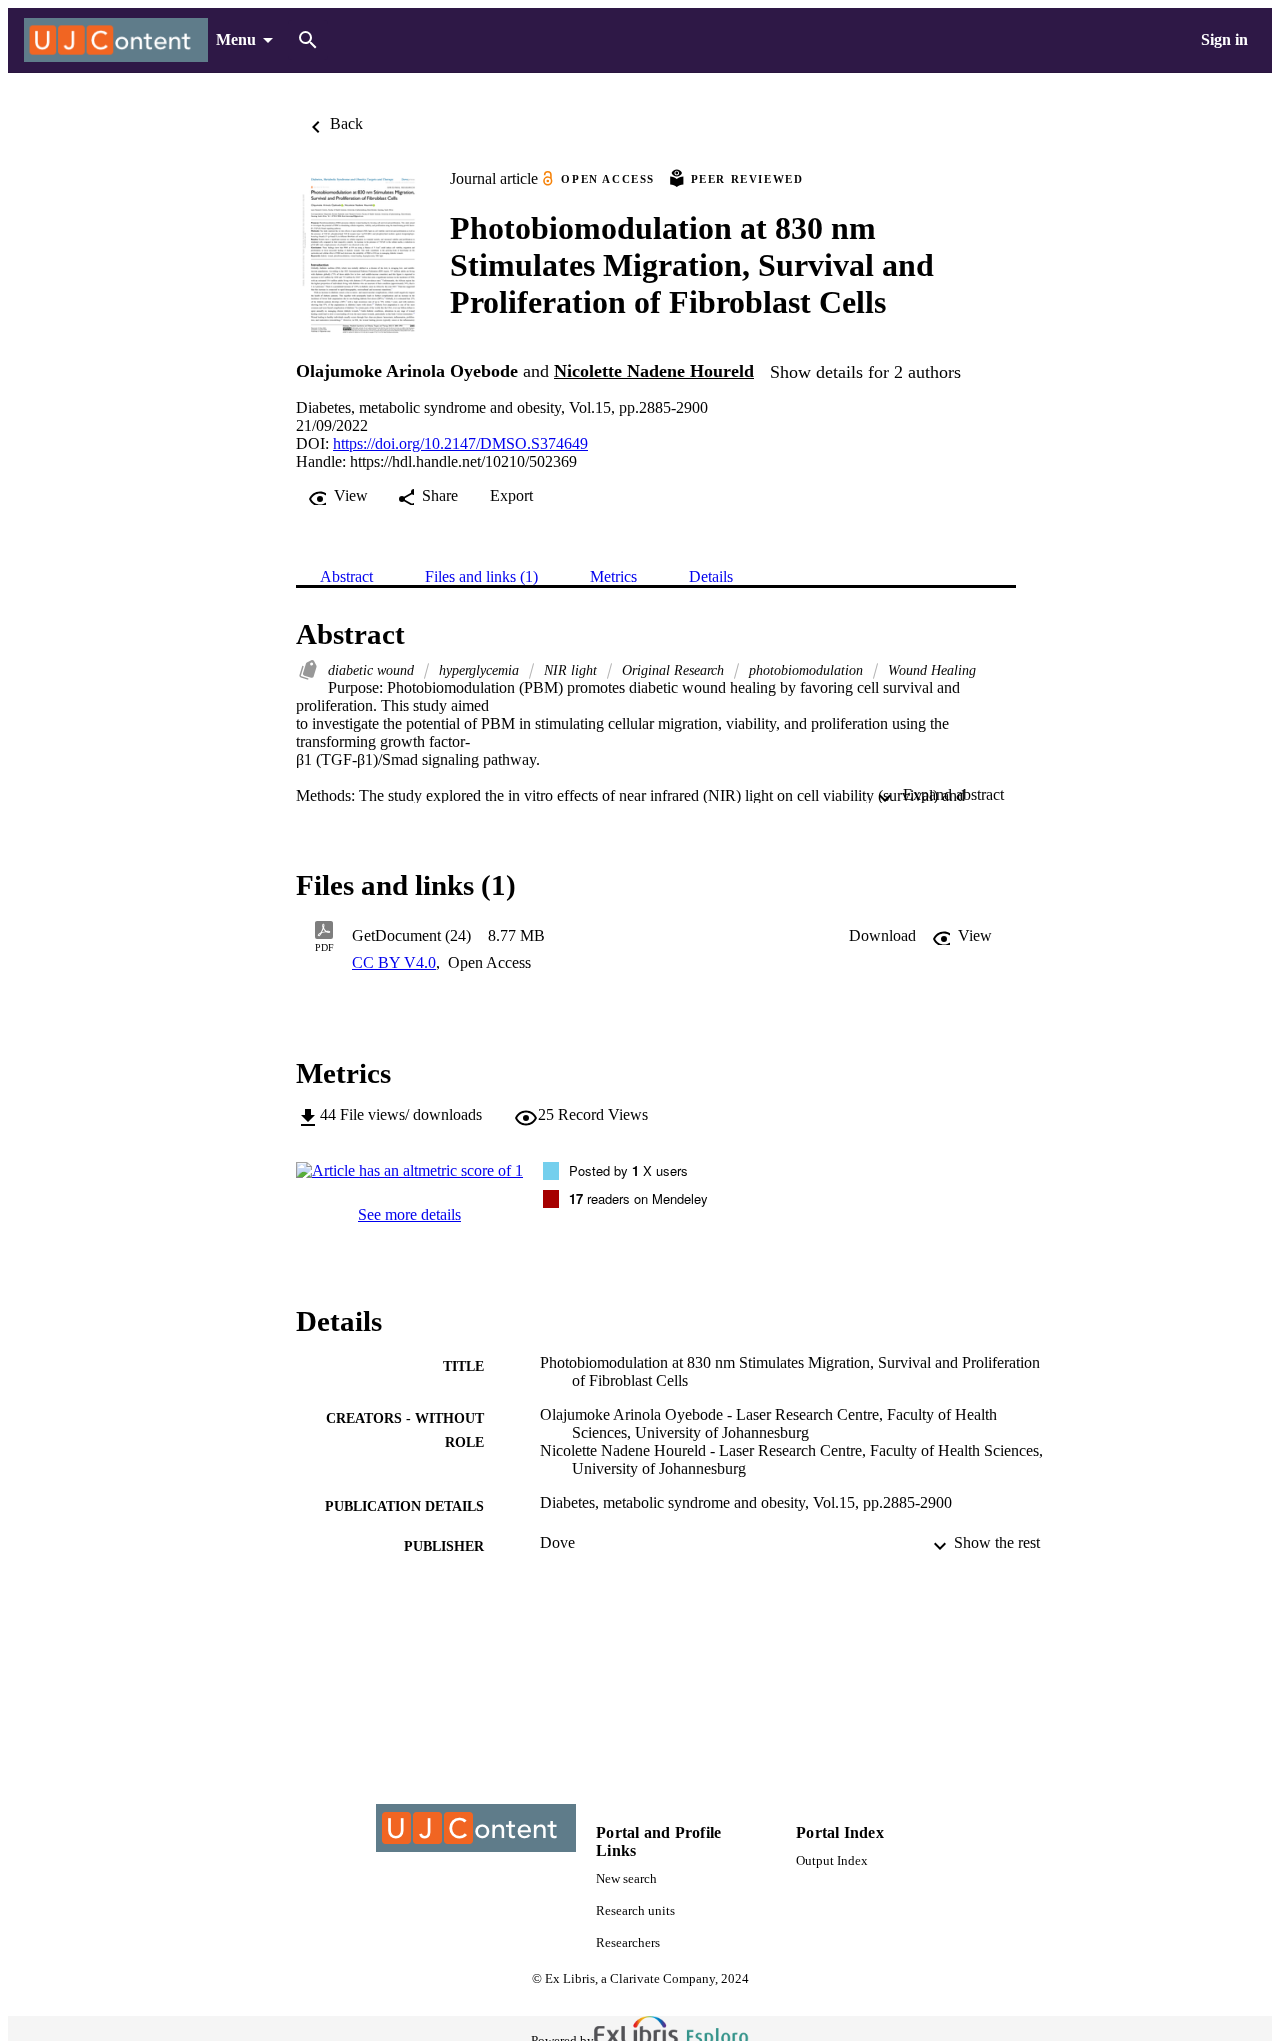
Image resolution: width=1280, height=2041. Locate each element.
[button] (882, 936)
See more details (409, 1214)
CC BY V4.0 (394, 962)
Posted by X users (628, 1170)
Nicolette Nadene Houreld (654, 371)
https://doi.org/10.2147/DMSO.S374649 (460, 443)
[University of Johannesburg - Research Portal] (116, 40)
